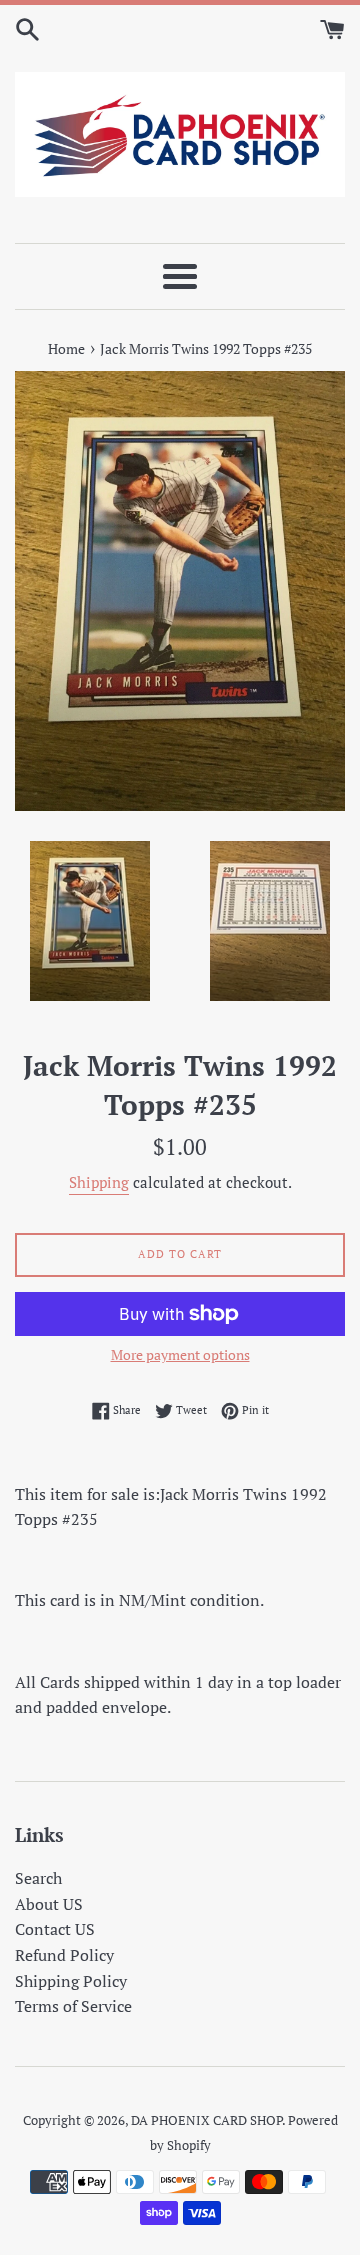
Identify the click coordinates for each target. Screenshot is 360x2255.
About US (49, 1904)
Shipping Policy (71, 1981)
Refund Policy (64, 1955)
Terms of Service (73, 2006)
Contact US (55, 1929)
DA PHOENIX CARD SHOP (206, 2120)
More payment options (180, 1354)
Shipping (99, 1182)
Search (38, 1878)
